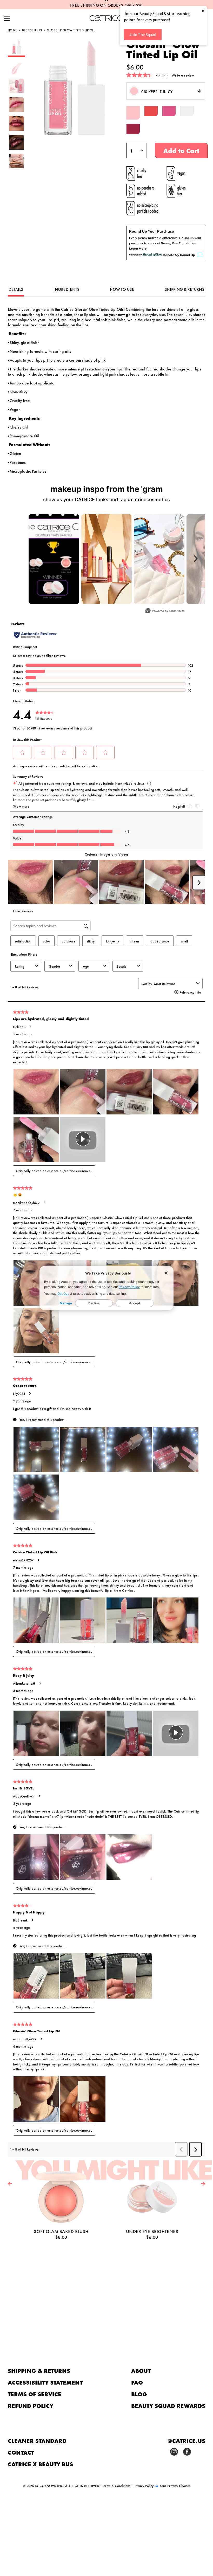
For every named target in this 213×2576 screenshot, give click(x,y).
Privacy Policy (129, 1287)
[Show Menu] (7, 19)
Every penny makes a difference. (154, 238)
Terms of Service (35, 2394)
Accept (135, 1303)
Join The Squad (143, 35)
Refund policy (31, 2405)
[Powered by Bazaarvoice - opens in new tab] (165, 611)
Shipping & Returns (39, 2370)
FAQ (137, 2382)
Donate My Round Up (179, 255)
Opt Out (63, 1294)
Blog (139, 2394)
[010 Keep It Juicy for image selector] (16, 55)
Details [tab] (16, 289)
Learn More (138, 248)
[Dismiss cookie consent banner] (166, 1273)
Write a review (183, 75)
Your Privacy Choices (175, 2485)
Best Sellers (32, 30)
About (141, 2370)
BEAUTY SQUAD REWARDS (168, 2405)
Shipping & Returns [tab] (185, 289)
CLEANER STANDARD (37, 2440)
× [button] (203, 11)
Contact (21, 2452)
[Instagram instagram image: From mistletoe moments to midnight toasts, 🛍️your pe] (107, 559)
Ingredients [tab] (66, 289)
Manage (66, 1303)
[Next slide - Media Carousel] (195, 559)
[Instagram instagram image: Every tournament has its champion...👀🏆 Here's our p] (54, 559)
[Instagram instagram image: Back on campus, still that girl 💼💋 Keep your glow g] (159, 559)
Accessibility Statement (45, 2382)
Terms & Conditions (116, 2485)
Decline (94, 1303)
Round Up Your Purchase (151, 231)
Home (12, 30)
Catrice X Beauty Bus (40, 2464)
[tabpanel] (106, 390)
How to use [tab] (122, 289)
